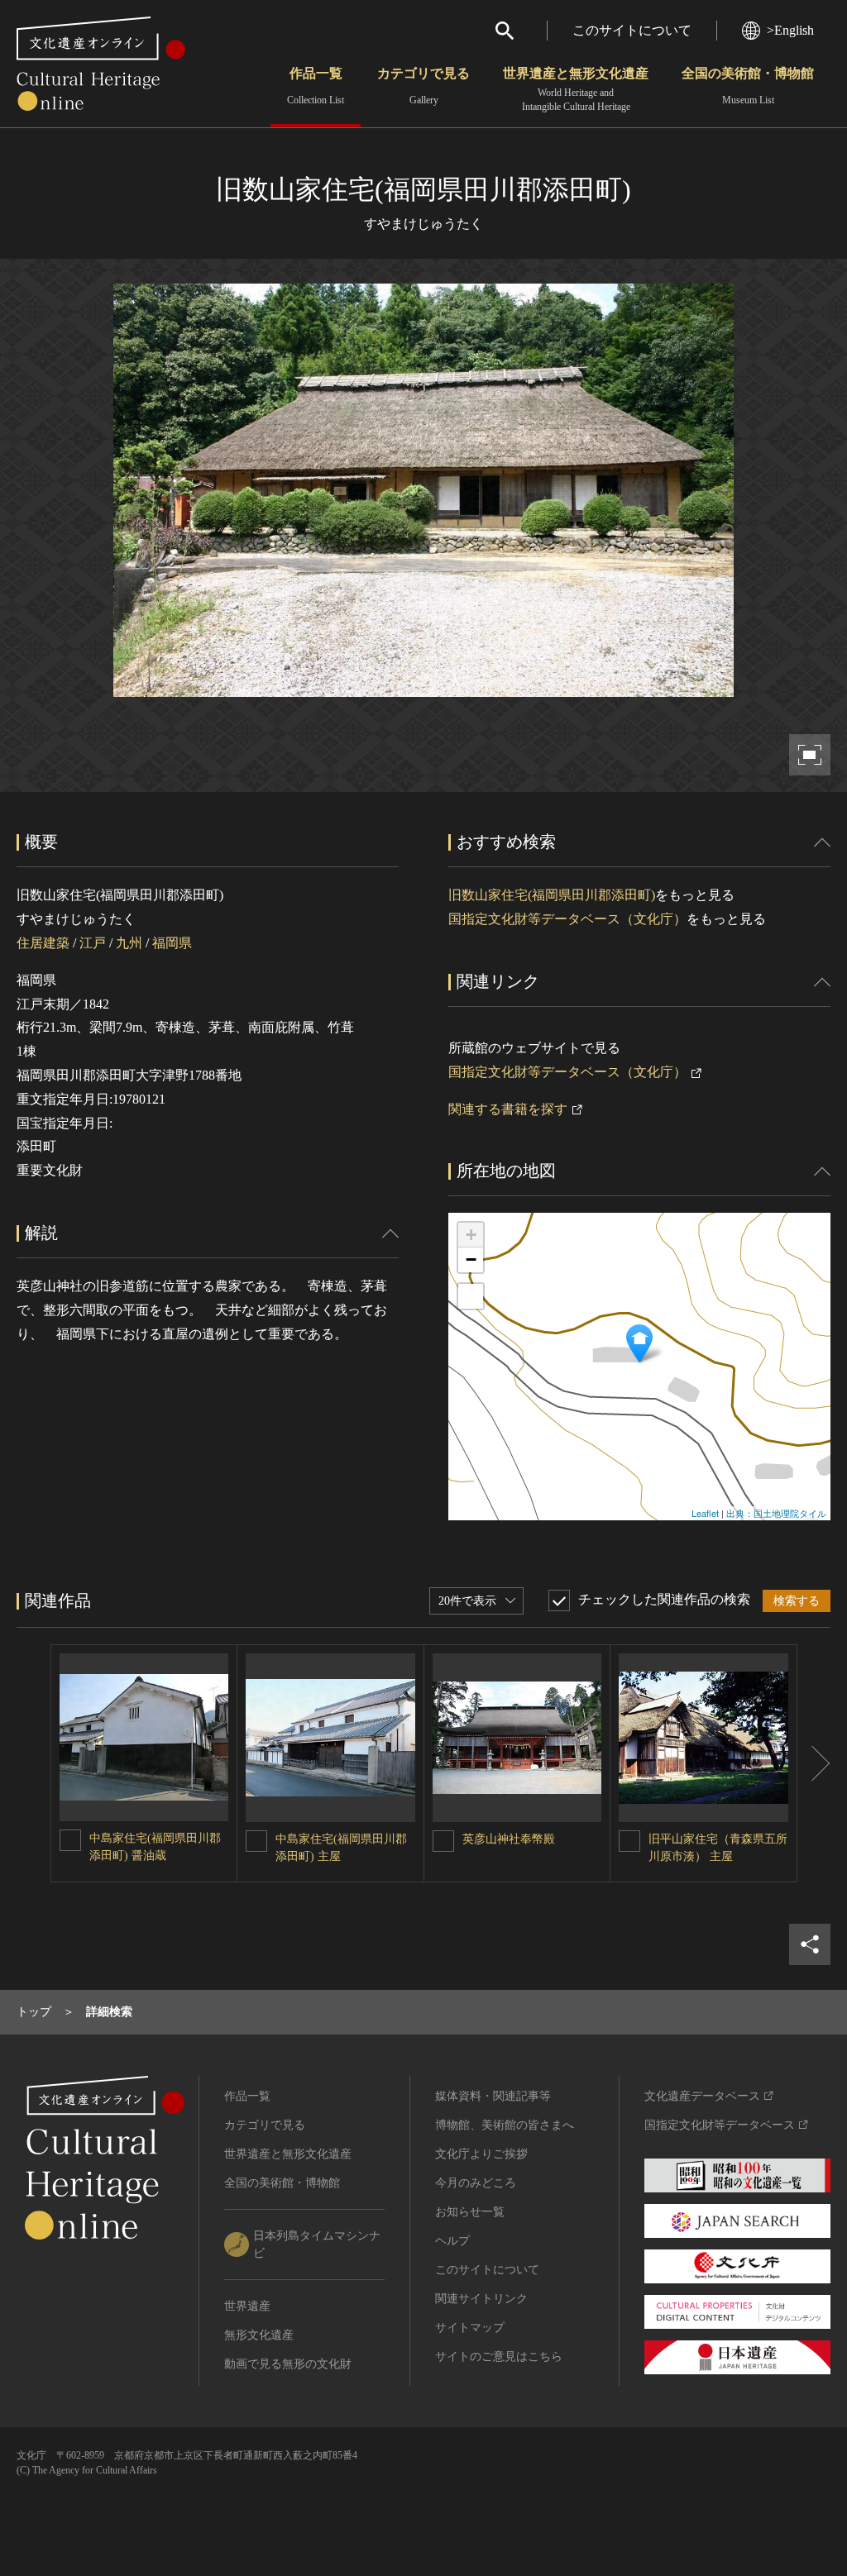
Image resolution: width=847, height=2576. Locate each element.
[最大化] (471, 1296)
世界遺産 (247, 2306)
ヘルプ (452, 2241)
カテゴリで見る (423, 86)
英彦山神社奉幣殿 (509, 1839)
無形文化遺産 (259, 2335)
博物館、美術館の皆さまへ (505, 2125)
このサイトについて (632, 30)
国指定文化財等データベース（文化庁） (567, 919)
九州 (129, 943)
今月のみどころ (476, 2183)
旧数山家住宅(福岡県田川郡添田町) (552, 895)
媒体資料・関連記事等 (493, 2096)
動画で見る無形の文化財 (288, 2364)
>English (790, 30)
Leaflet (705, 1513)
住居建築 (43, 943)
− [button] (471, 1259)
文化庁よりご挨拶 (481, 2154)
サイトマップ (470, 2328)
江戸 (93, 943)
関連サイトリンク (481, 2299)
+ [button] (471, 1235)
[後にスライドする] (814, 1764)
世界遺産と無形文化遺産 (576, 89)
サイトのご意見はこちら (499, 2357)
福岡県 (172, 943)
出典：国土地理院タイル (776, 1513)
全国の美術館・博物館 (748, 86)
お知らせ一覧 (470, 2212)
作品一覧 (316, 86)
